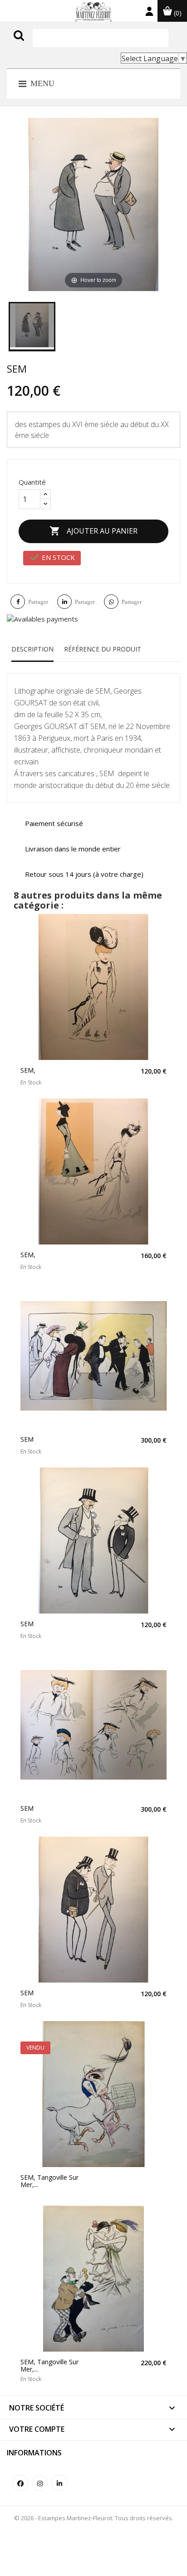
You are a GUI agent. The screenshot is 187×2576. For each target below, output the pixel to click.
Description (32, 649)
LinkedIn (59, 2483)
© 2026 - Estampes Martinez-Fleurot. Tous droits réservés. (94, 2518)
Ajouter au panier (93, 531)
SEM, (28, 1070)
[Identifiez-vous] (149, 13)
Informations (34, 2453)
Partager (38, 602)
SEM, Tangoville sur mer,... (49, 2181)
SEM (27, 1439)
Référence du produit (103, 649)
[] (38, 44)
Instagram (40, 2483)
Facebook (20, 2483)
